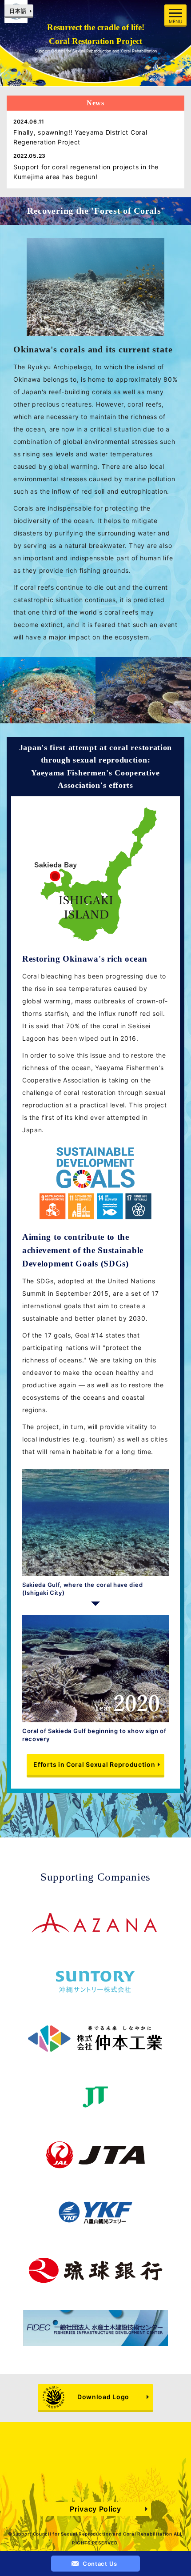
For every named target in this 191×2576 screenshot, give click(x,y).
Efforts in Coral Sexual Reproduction (94, 1764)
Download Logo (103, 2397)
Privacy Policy (95, 2509)
